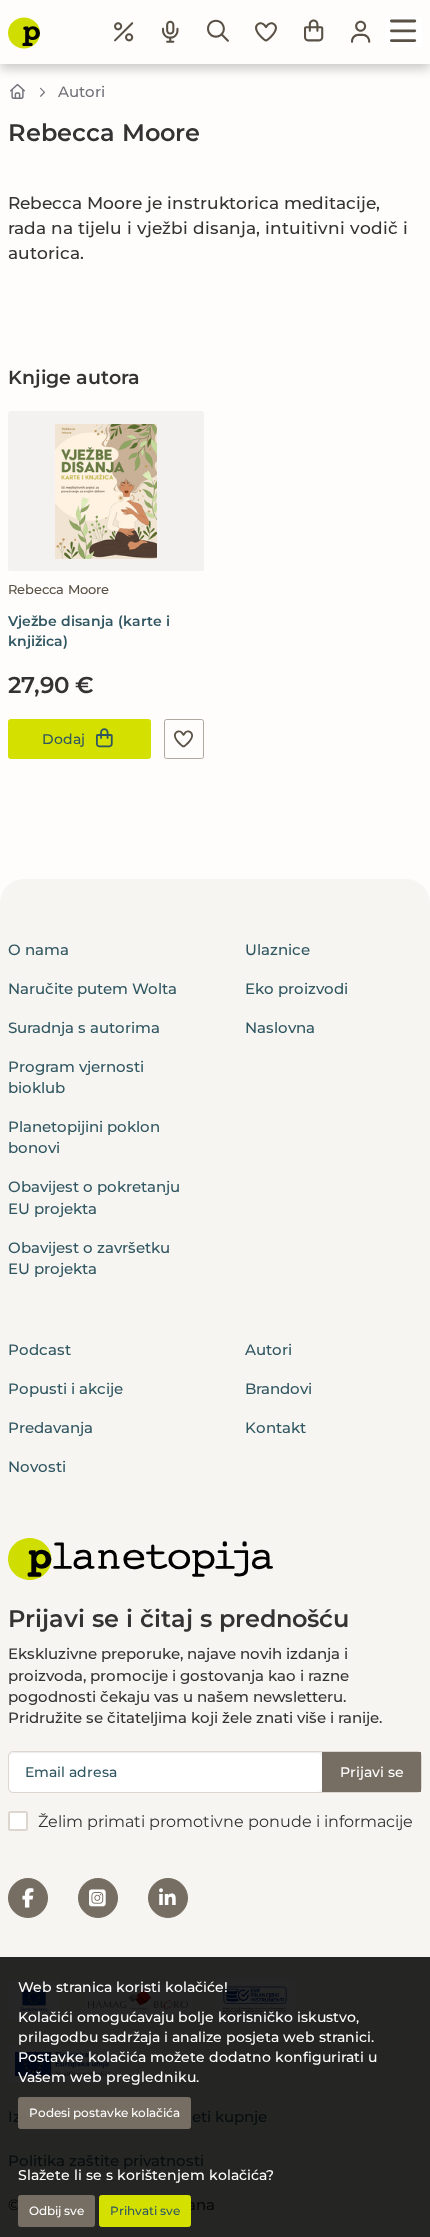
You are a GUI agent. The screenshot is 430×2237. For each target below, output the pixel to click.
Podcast (39, 1349)
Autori (81, 91)
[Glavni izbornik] (403, 32)
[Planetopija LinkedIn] (168, 1898)
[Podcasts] (171, 32)
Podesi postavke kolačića (104, 2112)
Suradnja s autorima (84, 1027)
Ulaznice (277, 949)
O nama (38, 949)
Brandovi (278, 1388)
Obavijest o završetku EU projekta (89, 1258)
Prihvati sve (145, 2210)
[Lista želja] (266, 32)
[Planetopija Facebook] (28, 1898)
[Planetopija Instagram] (98, 1898)
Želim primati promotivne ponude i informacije (225, 1821)
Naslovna (280, 1027)
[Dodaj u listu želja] (184, 739)
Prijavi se (372, 1772)
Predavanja (50, 1427)
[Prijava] (361, 32)
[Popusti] (124, 32)
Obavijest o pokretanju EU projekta (94, 1197)
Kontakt (275, 1427)
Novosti (37, 1466)
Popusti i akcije (65, 1388)
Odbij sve (56, 2210)
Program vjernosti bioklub (76, 1077)
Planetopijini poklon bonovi (84, 1137)
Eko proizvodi (296, 988)
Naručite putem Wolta (92, 988)
